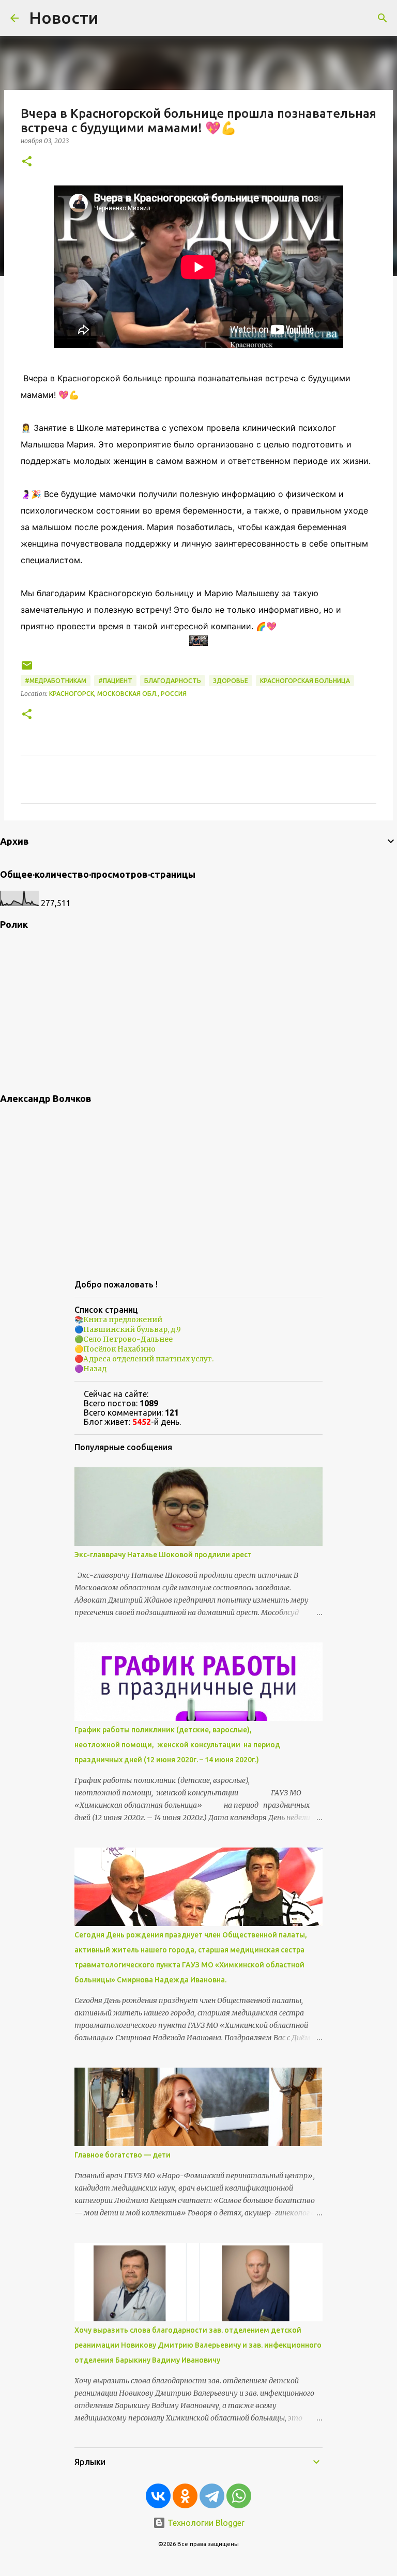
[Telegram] (212, 2496)
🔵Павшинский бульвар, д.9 (128, 1329)
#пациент (115, 681)
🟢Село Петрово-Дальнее (124, 1339)
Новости (64, 18)
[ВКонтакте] (158, 2496)
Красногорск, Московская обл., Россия (118, 694)
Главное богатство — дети (123, 2155)
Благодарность (173, 681)
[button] (27, 162)
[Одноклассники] (185, 2496)
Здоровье (231, 681)
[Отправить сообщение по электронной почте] (27, 669)
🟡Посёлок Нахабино (115, 1349)
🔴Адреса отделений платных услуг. (144, 1359)
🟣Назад (90, 1369)
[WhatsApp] (239, 2496)
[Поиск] (383, 18)
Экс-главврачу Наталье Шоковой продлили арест (163, 1555)
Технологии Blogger (205, 2523)
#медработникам (56, 681)
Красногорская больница (305, 681)
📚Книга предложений (118, 1320)
